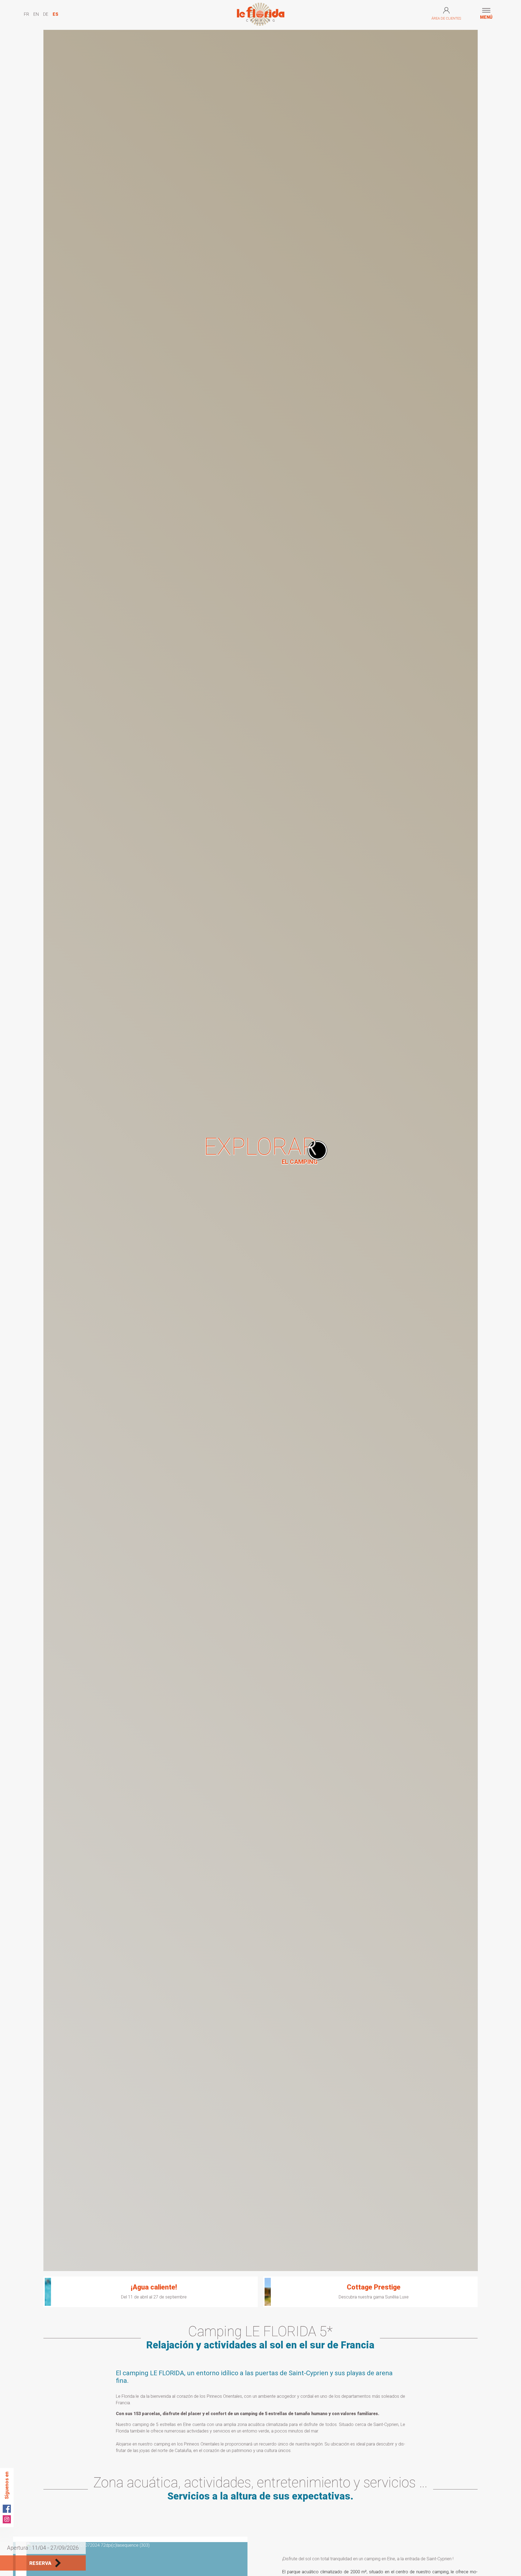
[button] (486, 14)
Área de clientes (446, 18)
